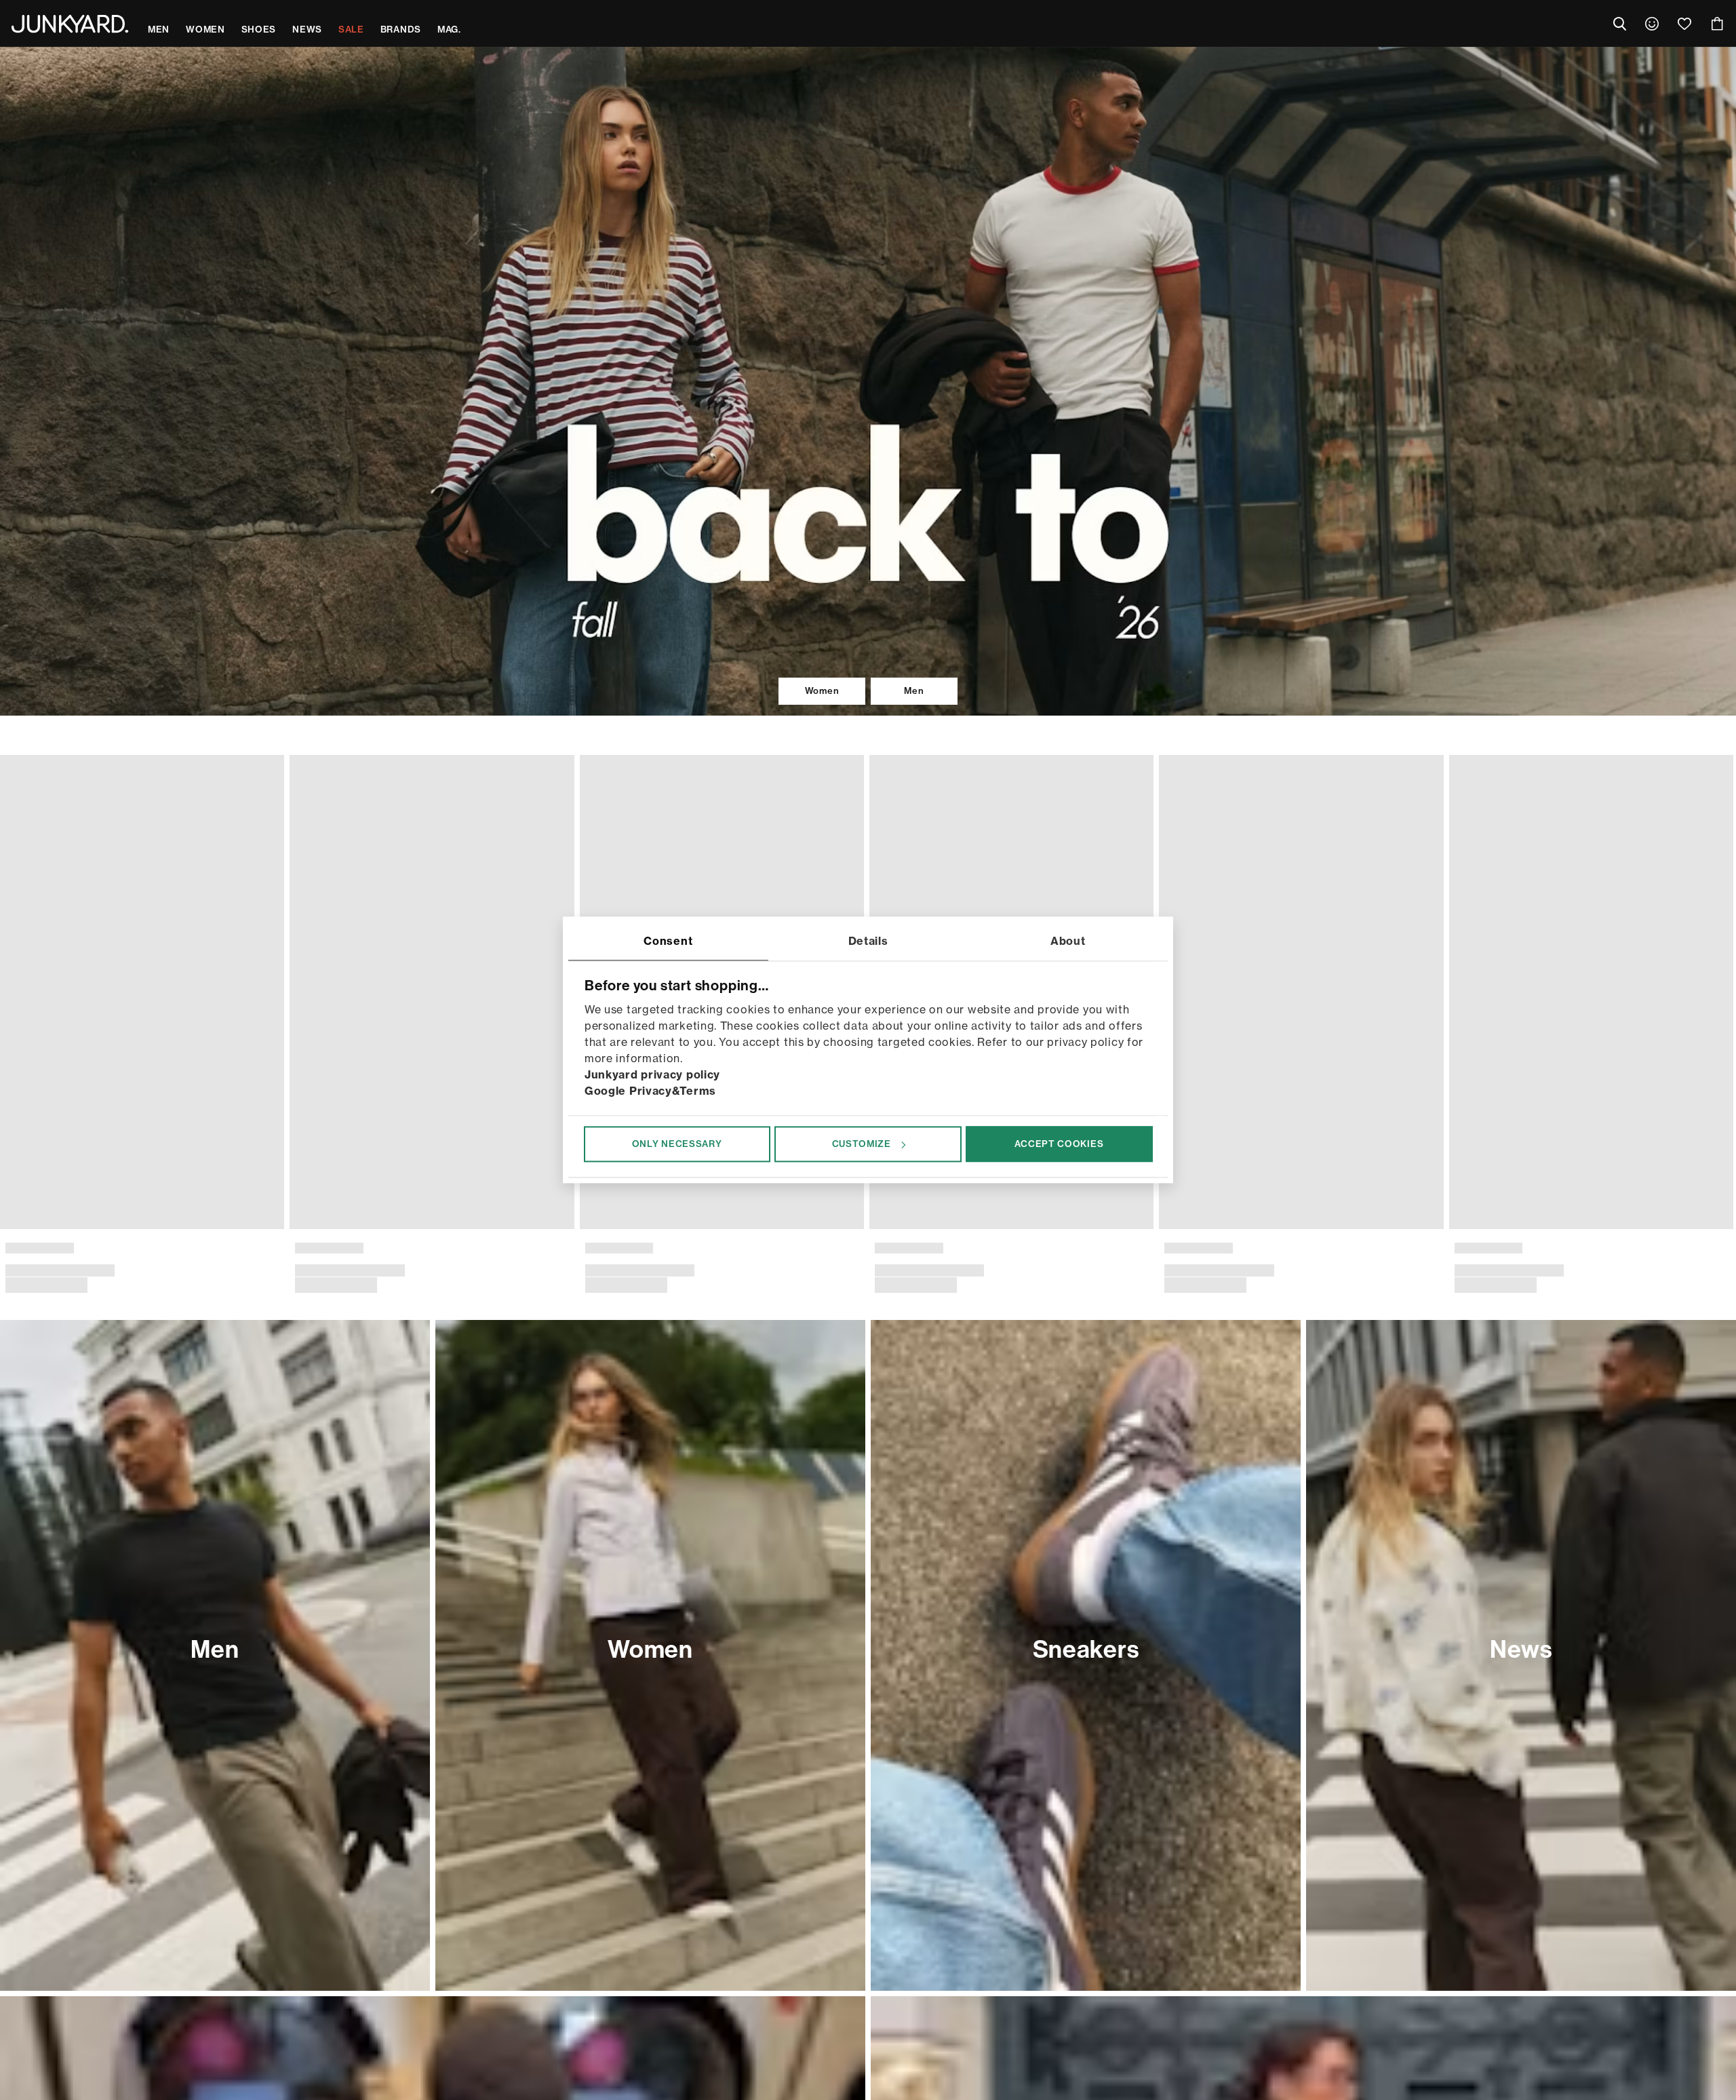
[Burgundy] (360, 1231)
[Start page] (70, 24)
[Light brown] (1204, 1231)
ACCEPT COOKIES (1059, 1144)
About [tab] (1068, 941)
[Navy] (317, 1231)
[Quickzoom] (262, 1201)
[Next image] (1720, 963)
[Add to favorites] (262, 769)
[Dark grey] (14, 1231)
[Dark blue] (1701, 1231)
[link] (1652, 24)
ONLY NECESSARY (677, 1144)
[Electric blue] (1419, 1231)
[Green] (879, 1231)
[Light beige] (901, 1231)
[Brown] (295, 1231)
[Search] (1619, 24)
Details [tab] (868, 941)
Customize (862, 1144)
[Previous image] (16, 963)
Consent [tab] (668, 941)
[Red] (382, 1231)
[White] (338, 1231)
